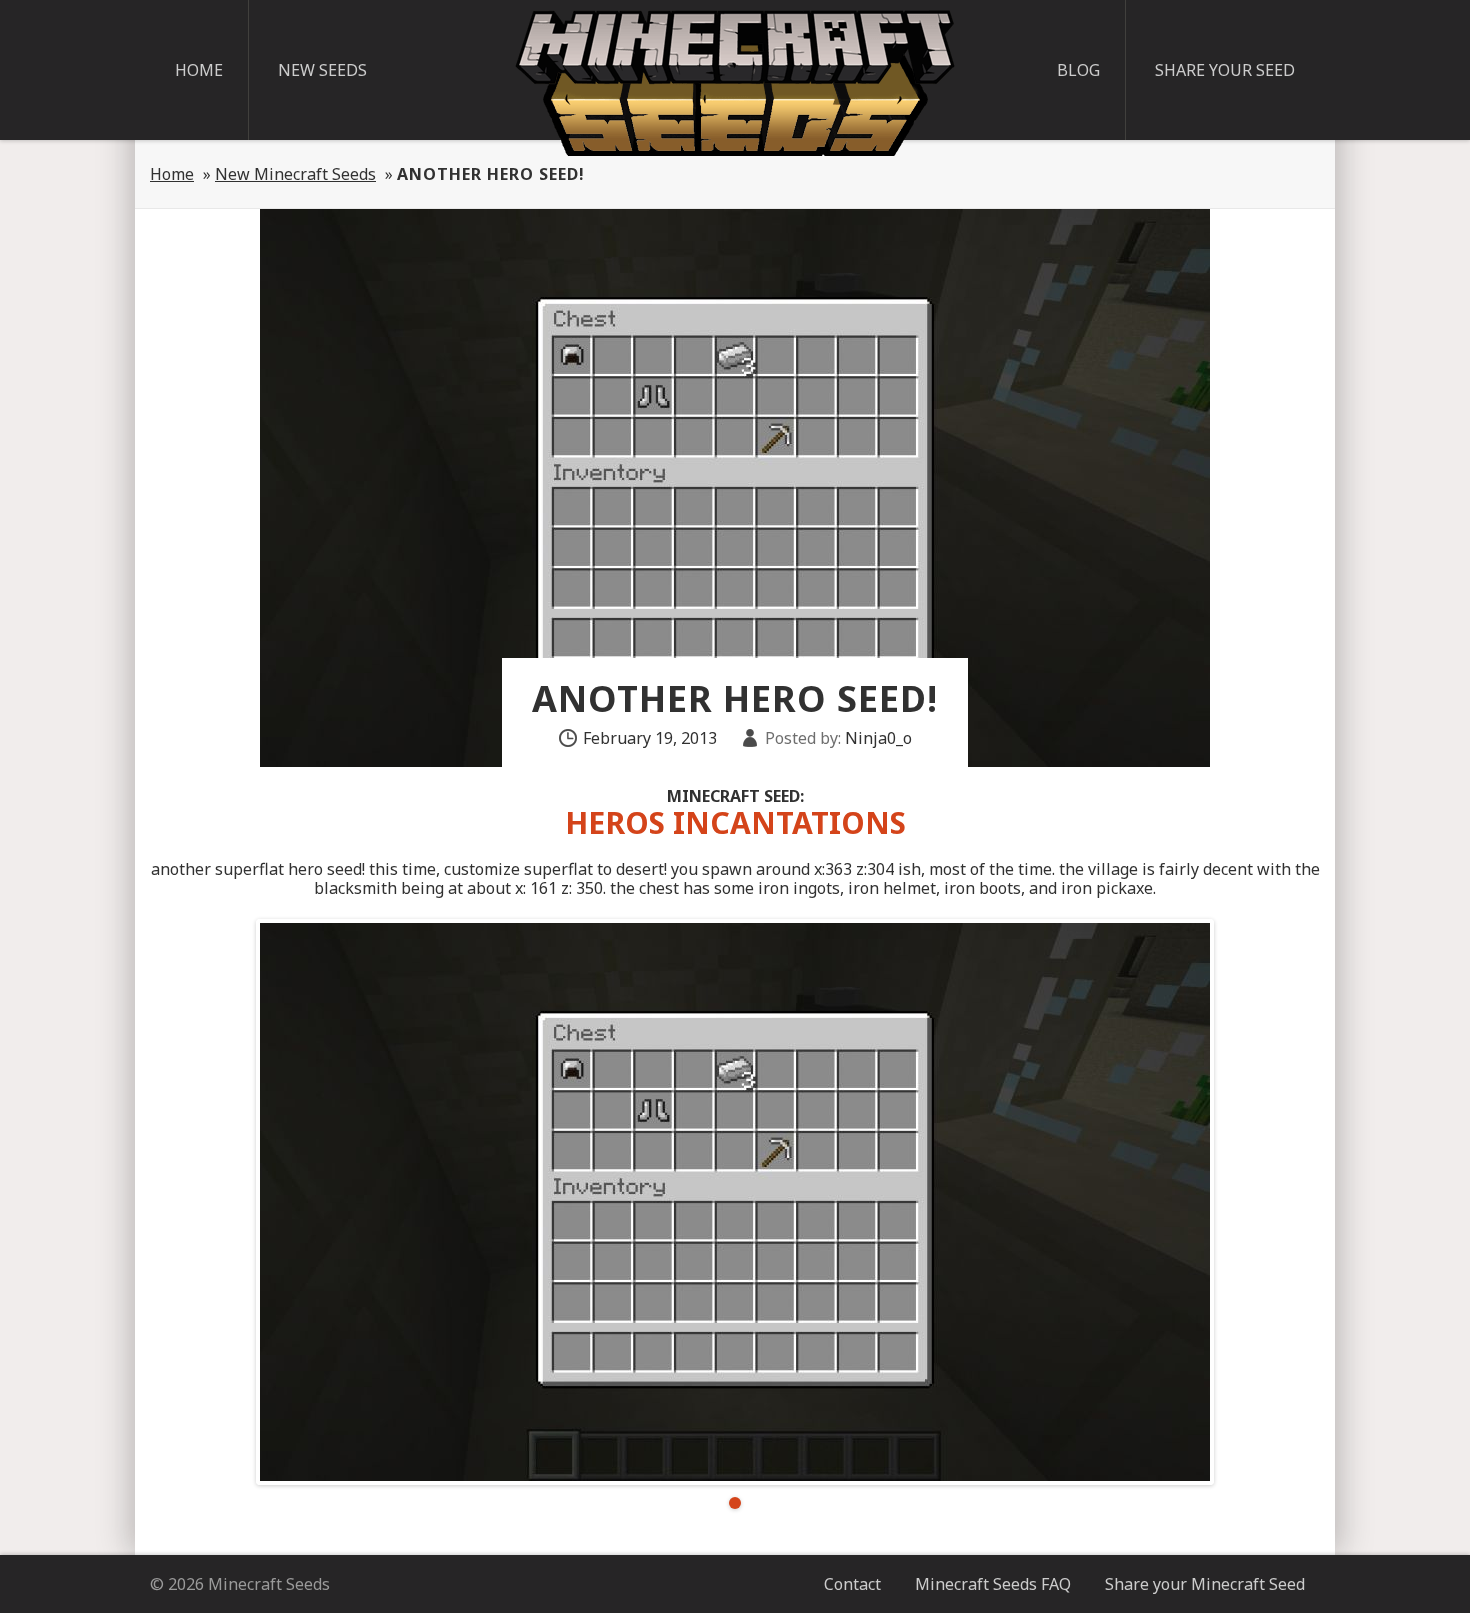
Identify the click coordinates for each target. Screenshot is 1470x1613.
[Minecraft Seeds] (735, 83)
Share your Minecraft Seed (1205, 1584)
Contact (852, 1584)
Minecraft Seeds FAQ (993, 1584)
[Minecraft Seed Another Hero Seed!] (735, 1202)
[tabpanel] (735, 1202)
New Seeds (322, 70)
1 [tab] (735, 1503)
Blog (1078, 70)
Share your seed (1225, 70)
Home (199, 70)
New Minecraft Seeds (295, 174)
